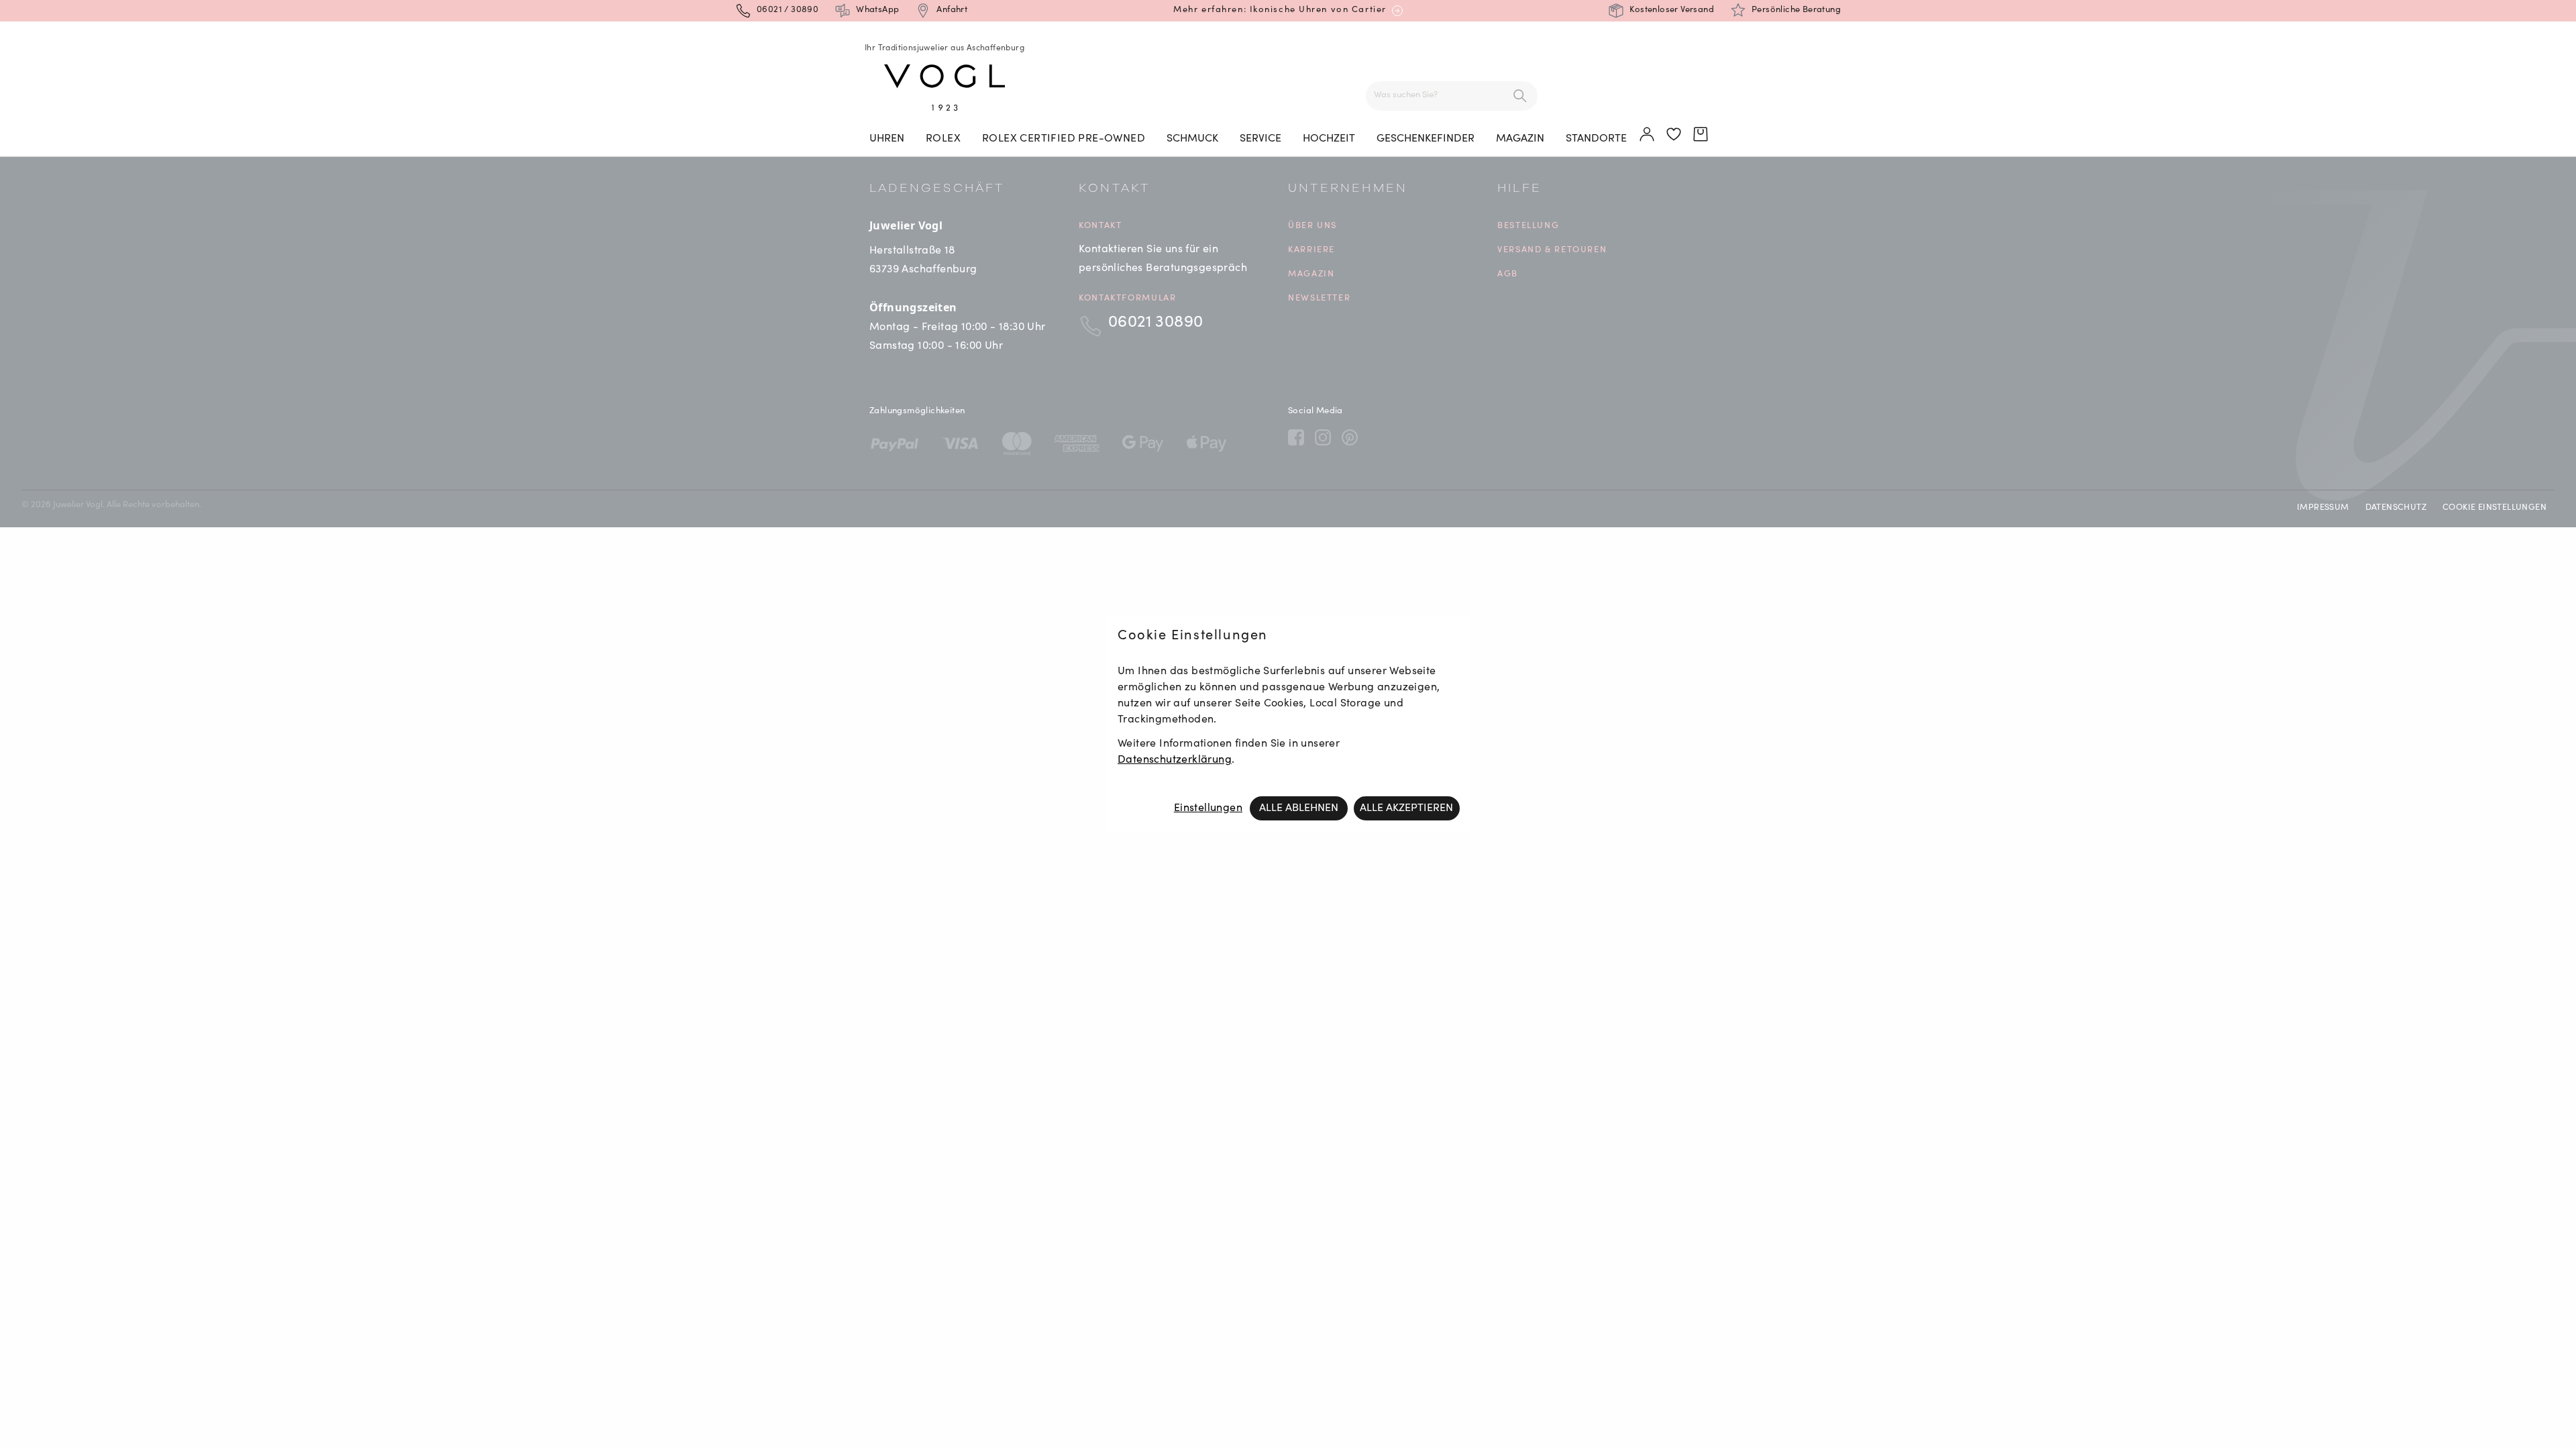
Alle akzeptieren (1406, 808)
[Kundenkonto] (1648, 135)
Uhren (887, 139)
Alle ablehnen (1299, 808)
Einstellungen (1208, 808)
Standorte (1596, 139)
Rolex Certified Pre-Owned (1064, 139)
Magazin (1520, 139)
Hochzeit (1329, 139)
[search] (1520, 96)
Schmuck (1192, 139)
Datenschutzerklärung (1175, 760)
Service (1260, 139)
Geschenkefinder (1426, 139)
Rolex (943, 139)
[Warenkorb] (1701, 135)
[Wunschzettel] (1674, 135)
